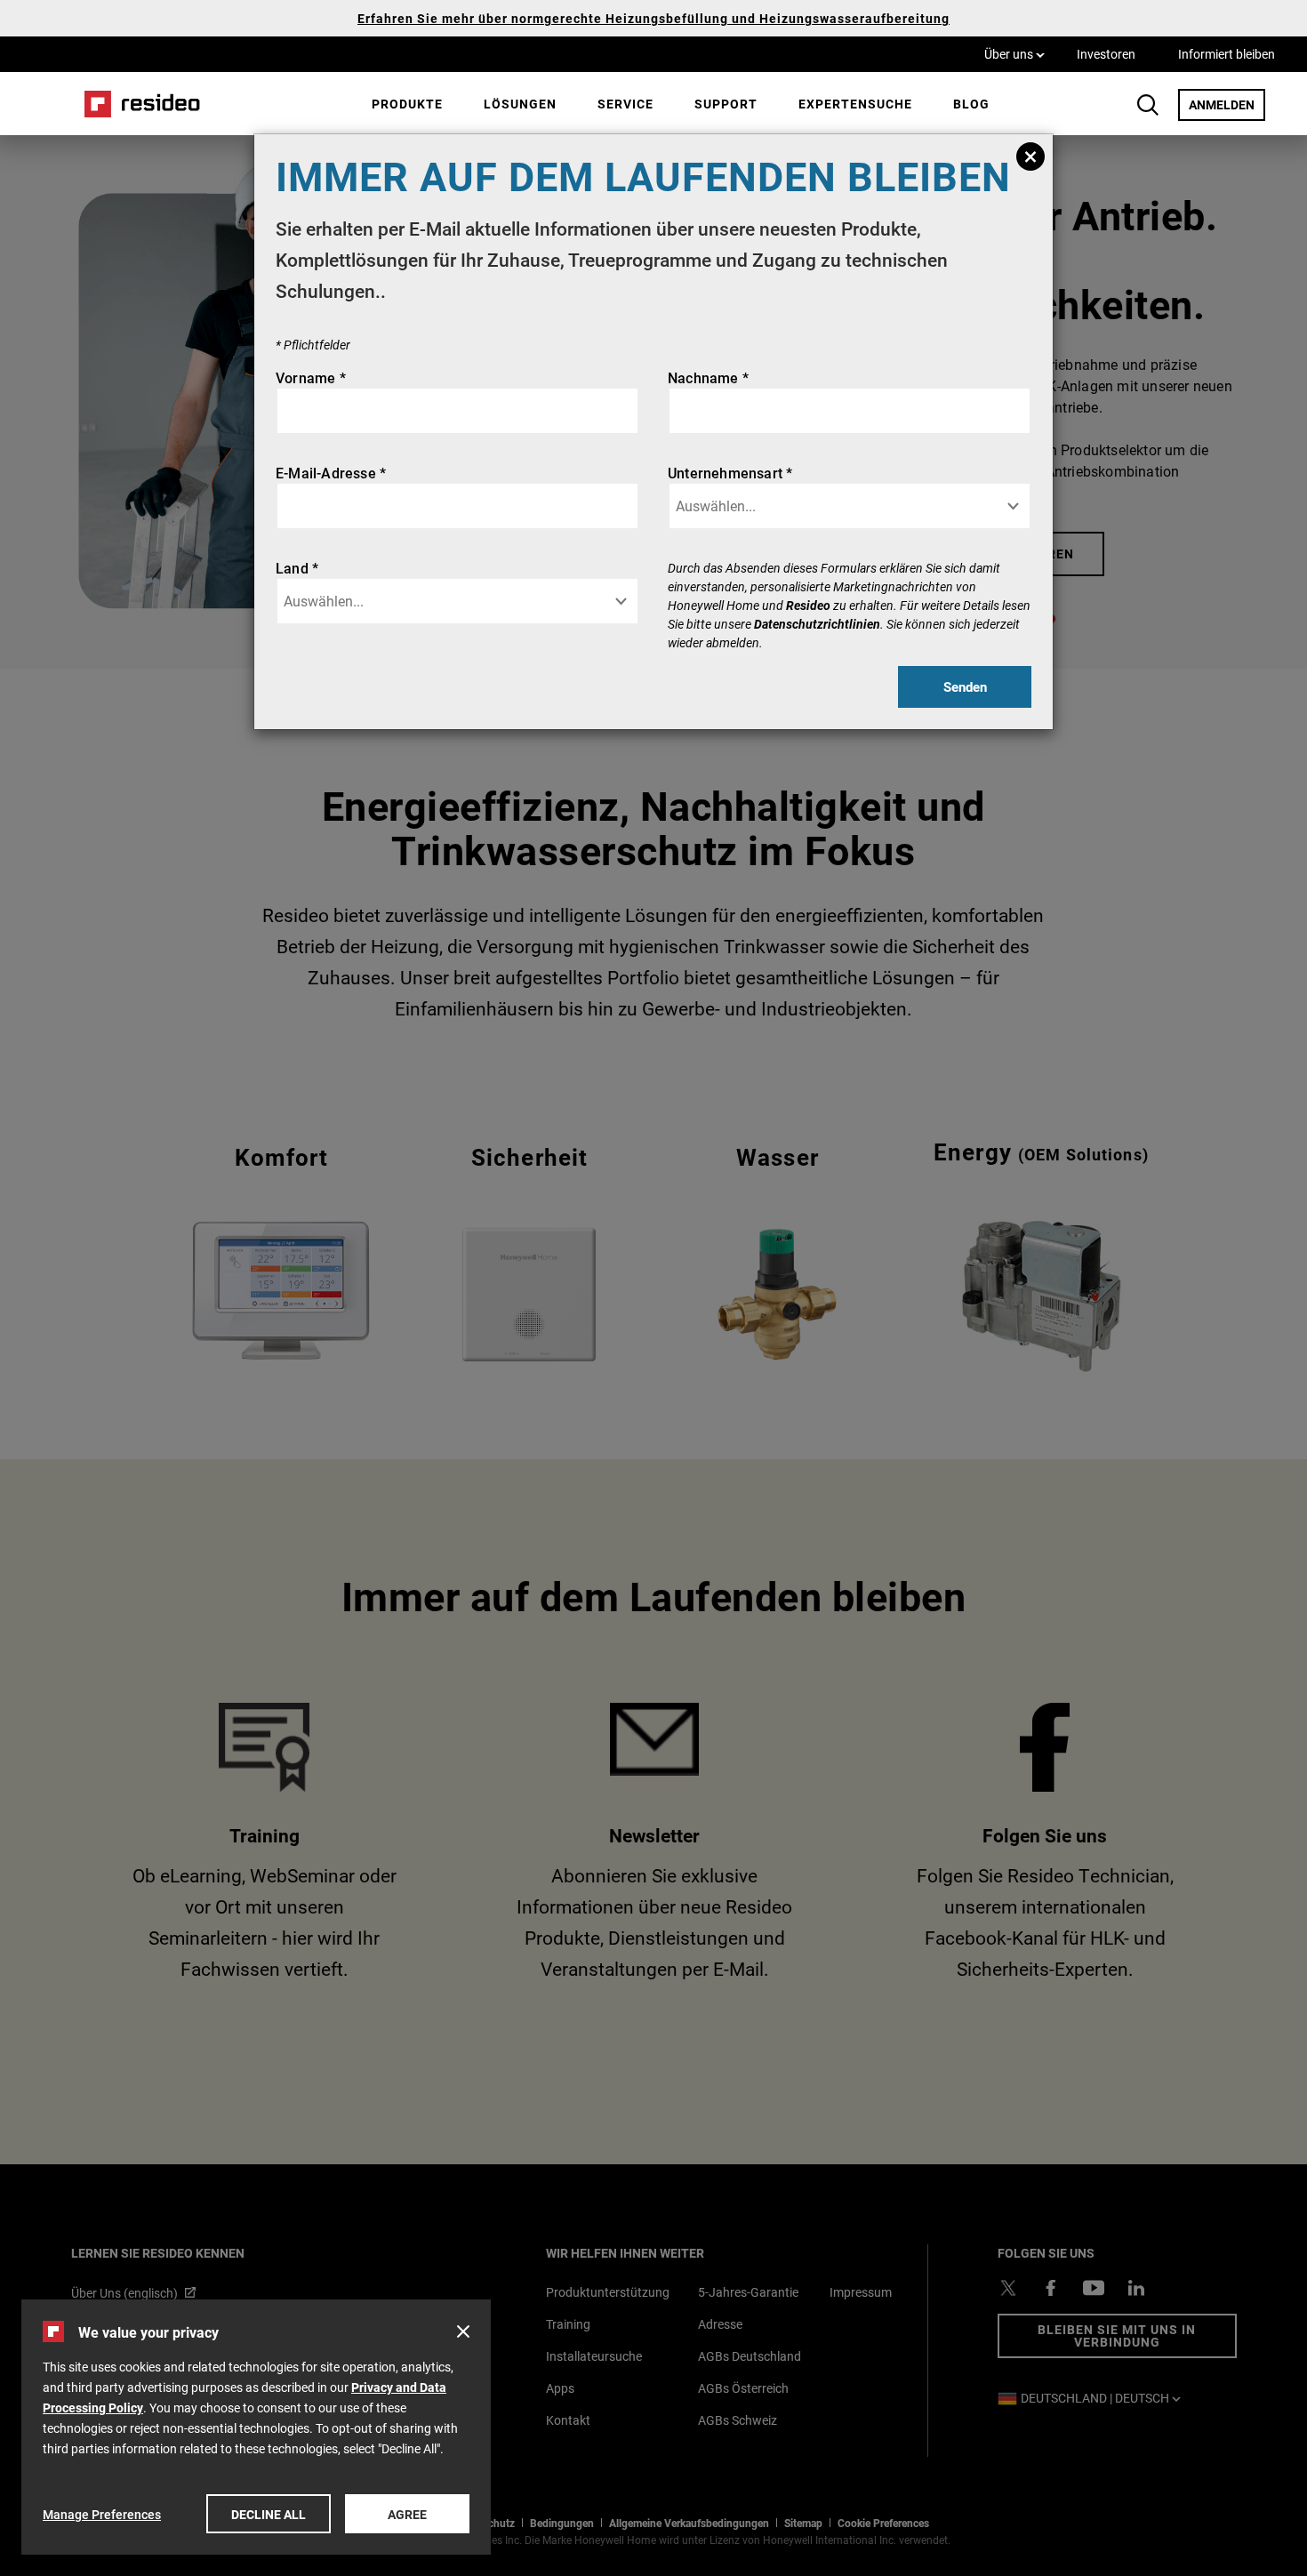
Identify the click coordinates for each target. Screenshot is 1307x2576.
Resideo (808, 605)
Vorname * (311, 377)
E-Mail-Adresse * (331, 473)
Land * (297, 568)
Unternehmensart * (730, 473)
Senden (965, 686)
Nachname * (708, 377)
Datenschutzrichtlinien (817, 624)
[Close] (1030, 156)
